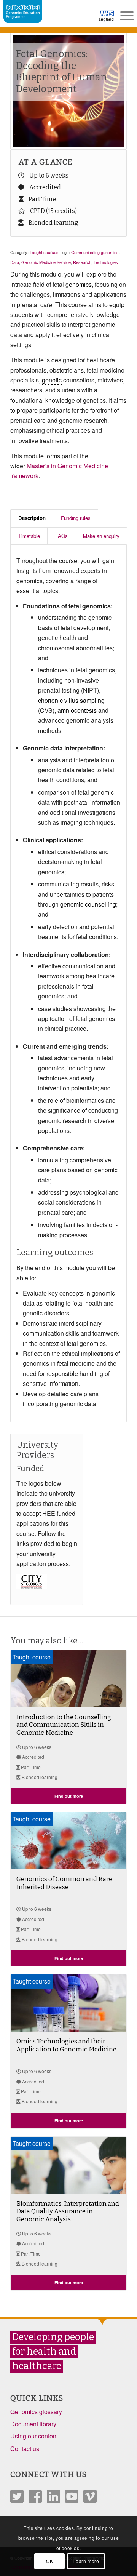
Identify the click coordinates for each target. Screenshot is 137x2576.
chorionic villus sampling (71, 700)
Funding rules (76, 518)
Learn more (86, 2561)
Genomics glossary (36, 2412)
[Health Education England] (87, 19)
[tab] (32, 518)
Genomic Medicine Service (46, 262)
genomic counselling (88, 904)
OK (49, 2561)
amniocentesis (77, 710)
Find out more (69, 1796)
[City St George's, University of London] (40, 1594)
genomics (79, 284)
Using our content (34, 2436)
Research (82, 262)
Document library (33, 2424)
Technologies (106, 262)
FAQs (61, 536)
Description (32, 518)
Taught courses (44, 252)
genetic (52, 380)
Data (15, 262)
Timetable (29, 536)
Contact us (25, 2449)
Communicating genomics (95, 252)
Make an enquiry (101, 536)
